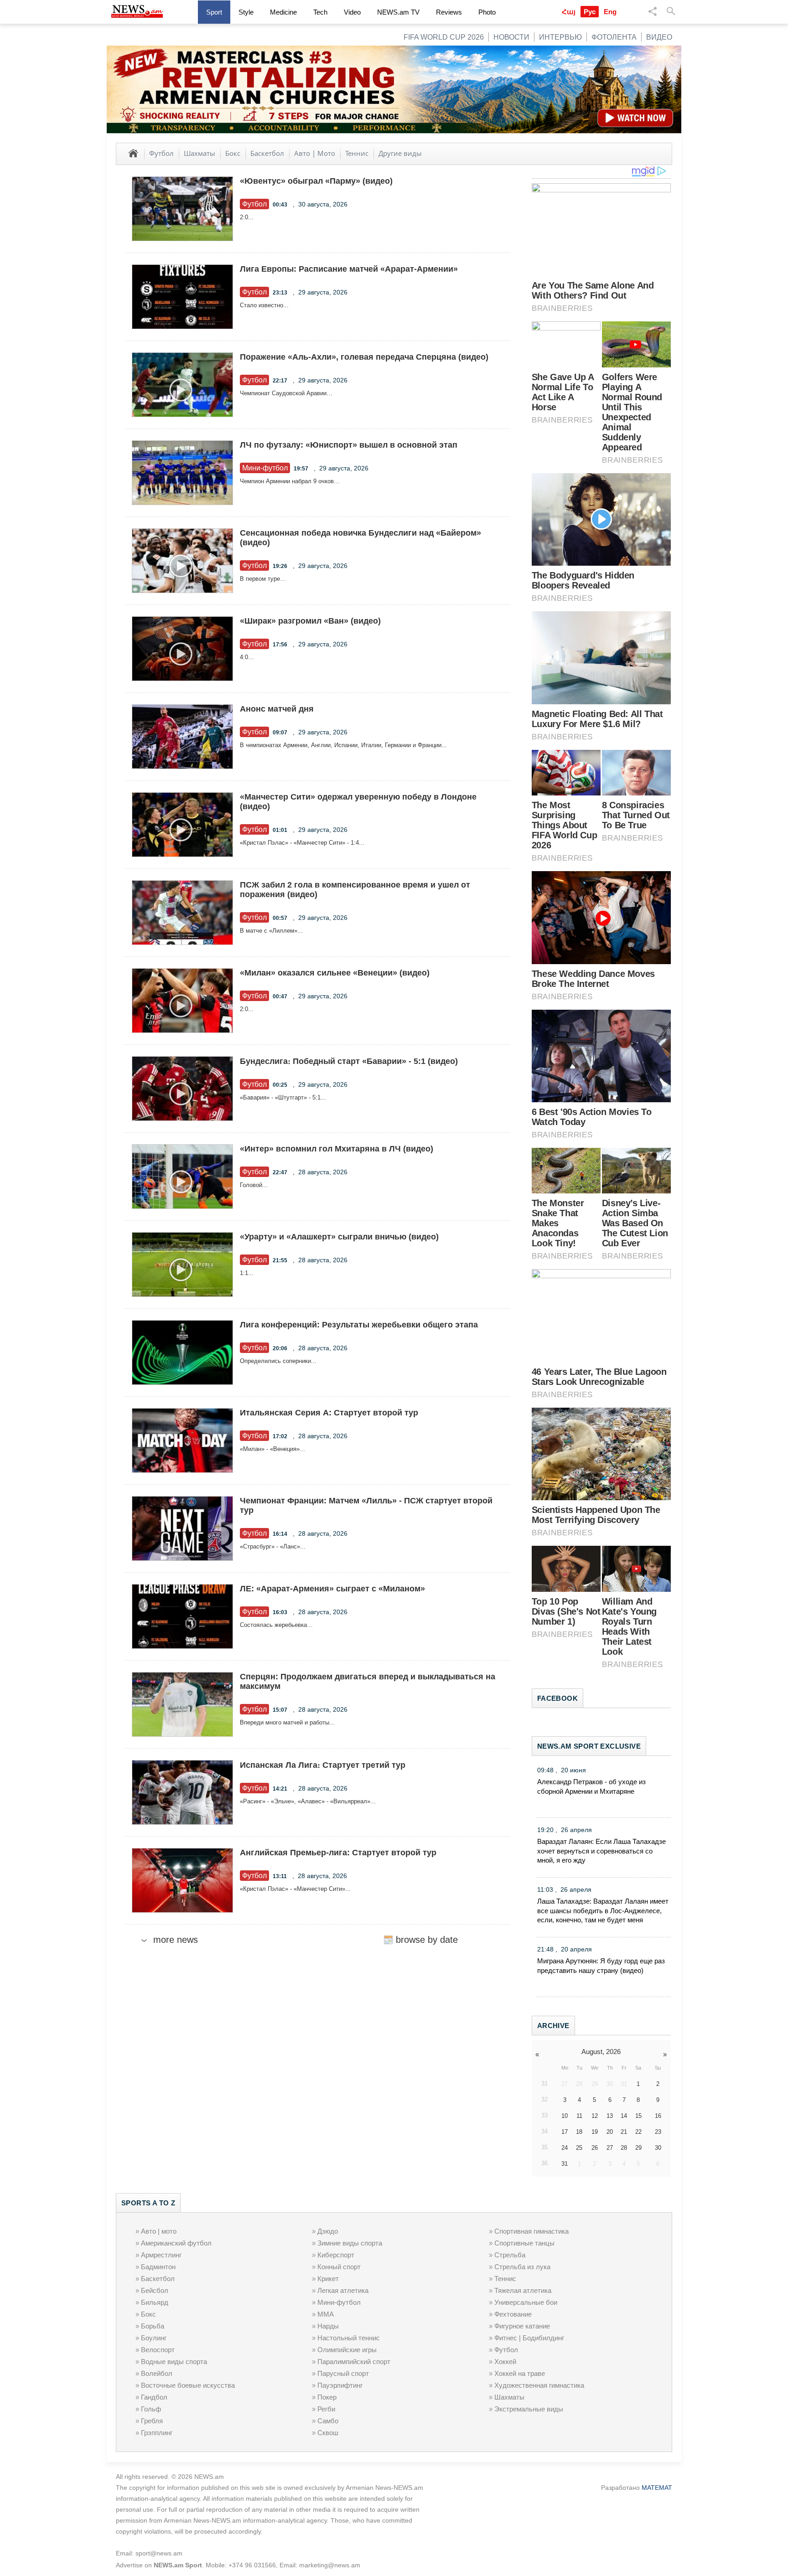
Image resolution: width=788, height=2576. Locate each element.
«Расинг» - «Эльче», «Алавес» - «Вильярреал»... (308, 1801)
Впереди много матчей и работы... (287, 1722)
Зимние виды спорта (350, 2243)
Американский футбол (176, 2243)
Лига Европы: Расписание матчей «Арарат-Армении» (349, 269)
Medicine (283, 12)
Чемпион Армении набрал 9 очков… (290, 481)
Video (352, 12)
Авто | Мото (315, 153)
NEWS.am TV (398, 12)
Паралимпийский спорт (354, 2362)
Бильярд (155, 2302)
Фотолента (614, 37)
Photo (487, 12)
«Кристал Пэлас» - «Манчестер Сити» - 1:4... (302, 843)
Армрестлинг (161, 2255)
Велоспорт (158, 2350)
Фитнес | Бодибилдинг (529, 2338)
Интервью (560, 37)
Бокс (233, 153)
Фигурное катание (522, 2326)
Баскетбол (267, 153)
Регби (326, 2409)
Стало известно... (264, 305)
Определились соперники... (278, 1361)
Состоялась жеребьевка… (276, 1625)
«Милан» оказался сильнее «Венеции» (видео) (335, 973)
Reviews (449, 12)
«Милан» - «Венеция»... (272, 1449)
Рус (590, 12)
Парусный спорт (343, 2373)
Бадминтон (158, 2267)
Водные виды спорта (174, 2362)
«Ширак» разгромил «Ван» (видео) (310, 621)
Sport (214, 12)
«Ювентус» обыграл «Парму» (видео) (316, 181)
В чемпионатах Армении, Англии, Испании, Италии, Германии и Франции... (343, 745)
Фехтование (513, 2314)
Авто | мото (159, 2231)
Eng (610, 12)
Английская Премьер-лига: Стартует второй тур (338, 1853)
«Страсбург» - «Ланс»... (273, 1546)
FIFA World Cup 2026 (444, 37)
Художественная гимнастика (539, 2385)
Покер (327, 2397)
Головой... (254, 1185)
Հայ (569, 12)
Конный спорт (339, 2267)
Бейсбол (155, 2290)
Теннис (357, 153)
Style (246, 12)
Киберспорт (336, 2255)
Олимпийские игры (347, 2350)
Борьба (153, 2326)
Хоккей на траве (520, 2373)
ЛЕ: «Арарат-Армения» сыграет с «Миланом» (332, 1589)
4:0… (247, 657)
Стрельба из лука (522, 2267)
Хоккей (505, 2362)
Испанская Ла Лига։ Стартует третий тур (323, 1765)
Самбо (328, 2421)
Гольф (151, 2409)
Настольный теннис (349, 2338)
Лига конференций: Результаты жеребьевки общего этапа (359, 1325)
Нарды (328, 2326)
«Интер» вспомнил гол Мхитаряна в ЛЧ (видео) (337, 1149)
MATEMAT (657, 2488)
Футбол (161, 153)
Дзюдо (328, 2231)
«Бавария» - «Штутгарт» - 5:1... (283, 1097)
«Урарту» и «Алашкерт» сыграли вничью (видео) (339, 1237)
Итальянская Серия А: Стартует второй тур (329, 1413)
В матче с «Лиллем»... (271, 931)
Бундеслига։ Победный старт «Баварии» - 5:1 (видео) (349, 1061)
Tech (320, 12)
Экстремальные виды (529, 2409)
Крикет (328, 2279)
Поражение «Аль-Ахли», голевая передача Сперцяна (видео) (364, 357)
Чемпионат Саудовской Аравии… (286, 393)
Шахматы (200, 153)
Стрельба (510, 2255)
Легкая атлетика (343, 2290)
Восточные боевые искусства (188, 2385)
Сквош (328, 2433)
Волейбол (157, 2373)
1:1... (247, 1273)
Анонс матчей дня (277, 709)
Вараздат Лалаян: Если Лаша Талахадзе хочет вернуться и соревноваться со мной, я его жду (601, 1851)
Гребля (152, 2421)
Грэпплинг (157, 2433)
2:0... (247, 217)
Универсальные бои (526, 2302)
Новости (511, 37)
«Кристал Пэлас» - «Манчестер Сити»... (295, 1889)
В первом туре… (263, 579)
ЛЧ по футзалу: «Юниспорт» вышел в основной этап (349, 445)
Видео (659, 37)
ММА (326, 2314)
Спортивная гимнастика (531, 2231)
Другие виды (400, 153)
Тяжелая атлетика (523, 2290)
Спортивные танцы (524, 2243)
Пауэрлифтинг (340, 2385)
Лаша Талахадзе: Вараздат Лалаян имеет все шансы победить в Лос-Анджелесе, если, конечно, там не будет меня (603, 1911)
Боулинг (154, 2338)
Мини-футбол (339, 2302)
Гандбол (154, 2397)
